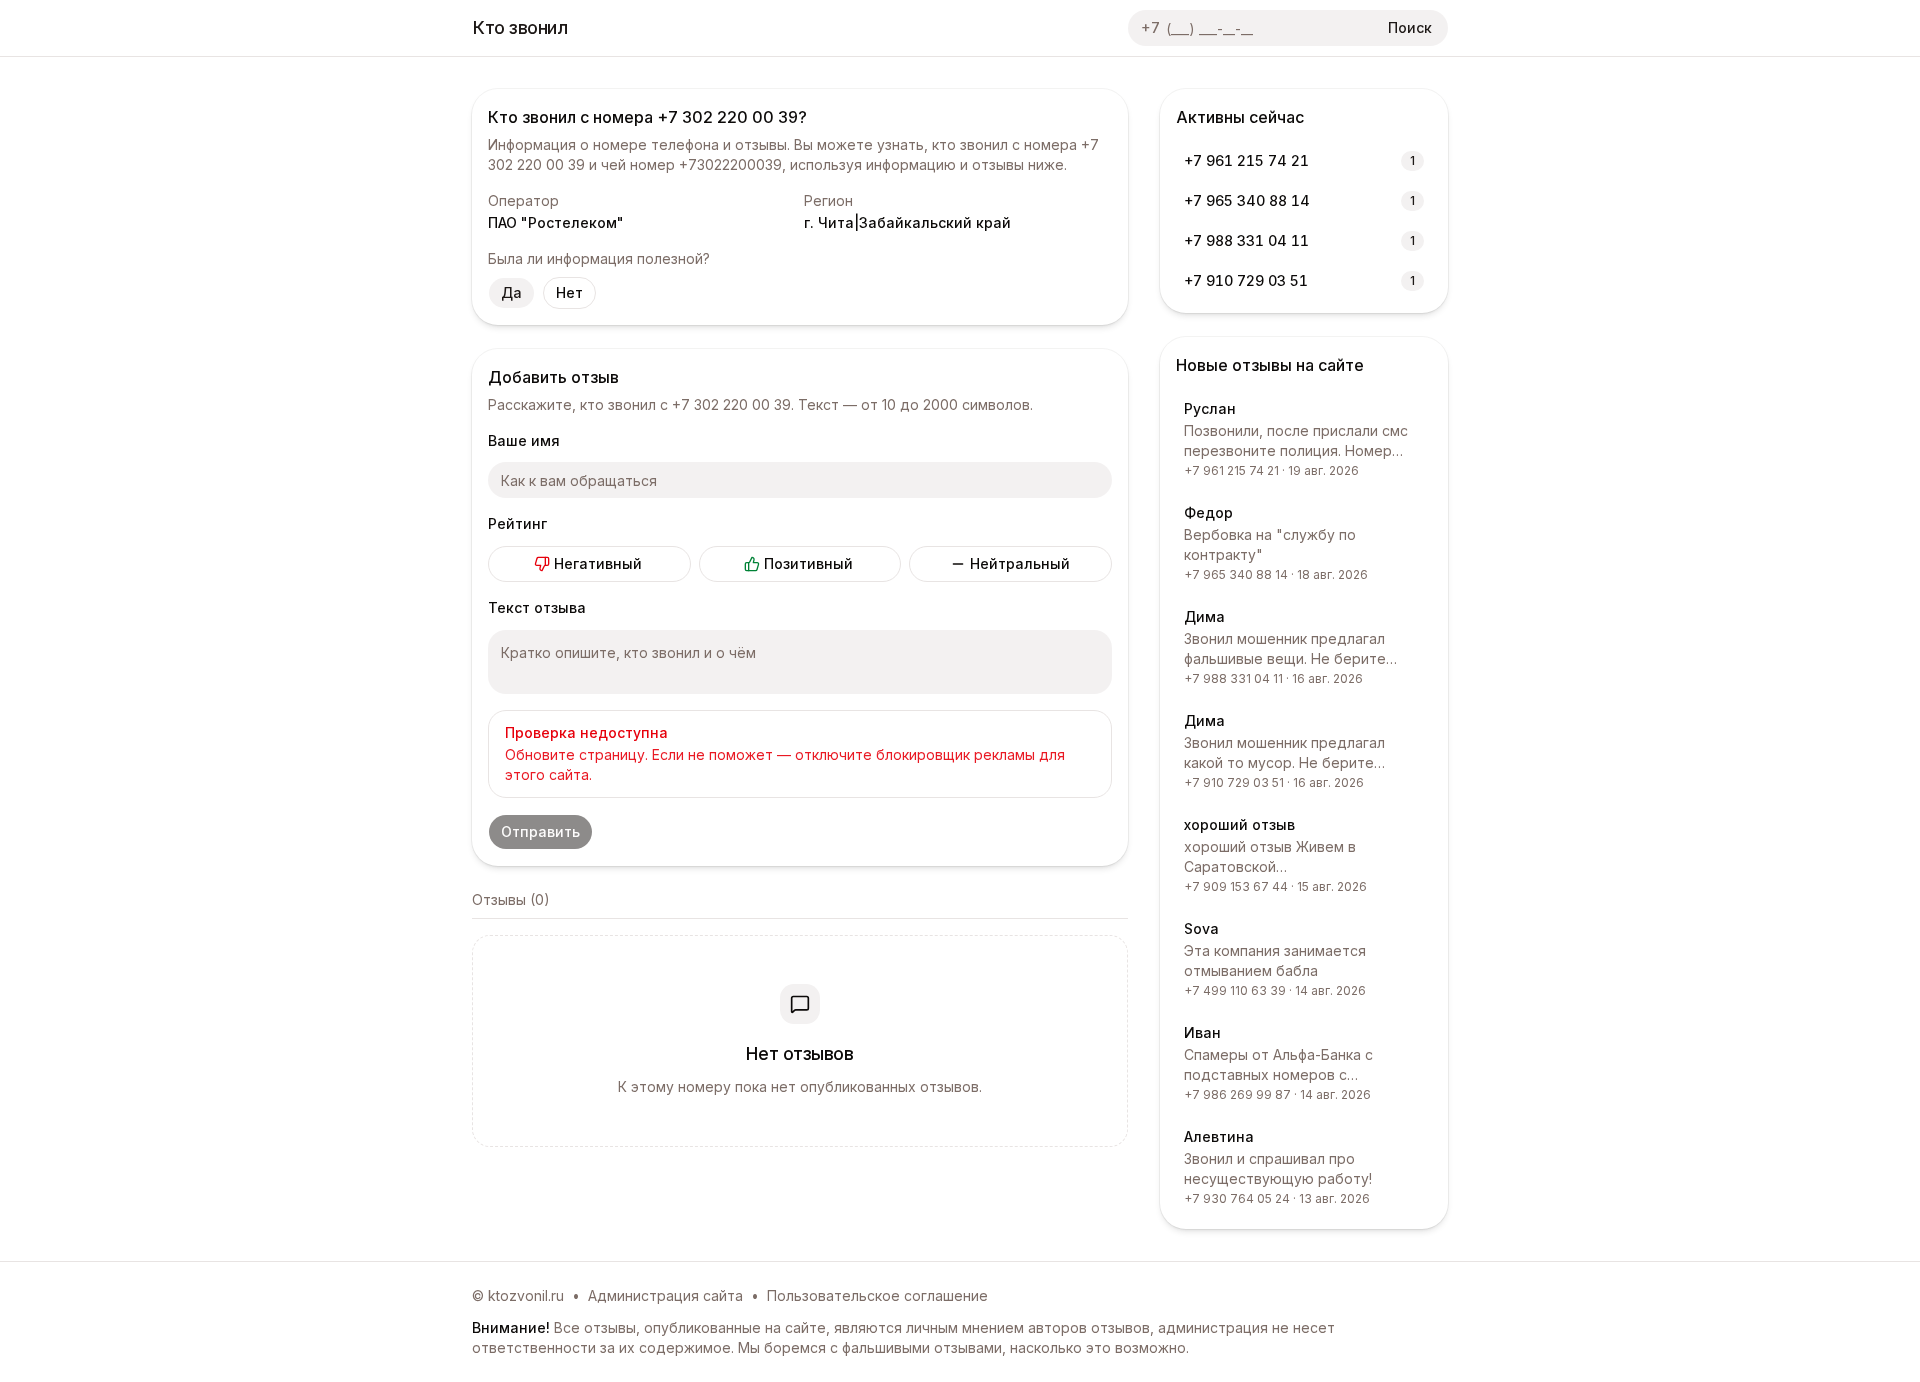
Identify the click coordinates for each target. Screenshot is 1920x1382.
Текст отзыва (537, 607)
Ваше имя (524, 440)
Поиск (1410, 27)
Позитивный (808, 563)
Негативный (598, 563)
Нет (569, 292)
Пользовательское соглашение (877, 1295)
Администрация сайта (665, 1295)
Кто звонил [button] (520, 27)
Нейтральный (1020, 563)
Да (511, 292)
